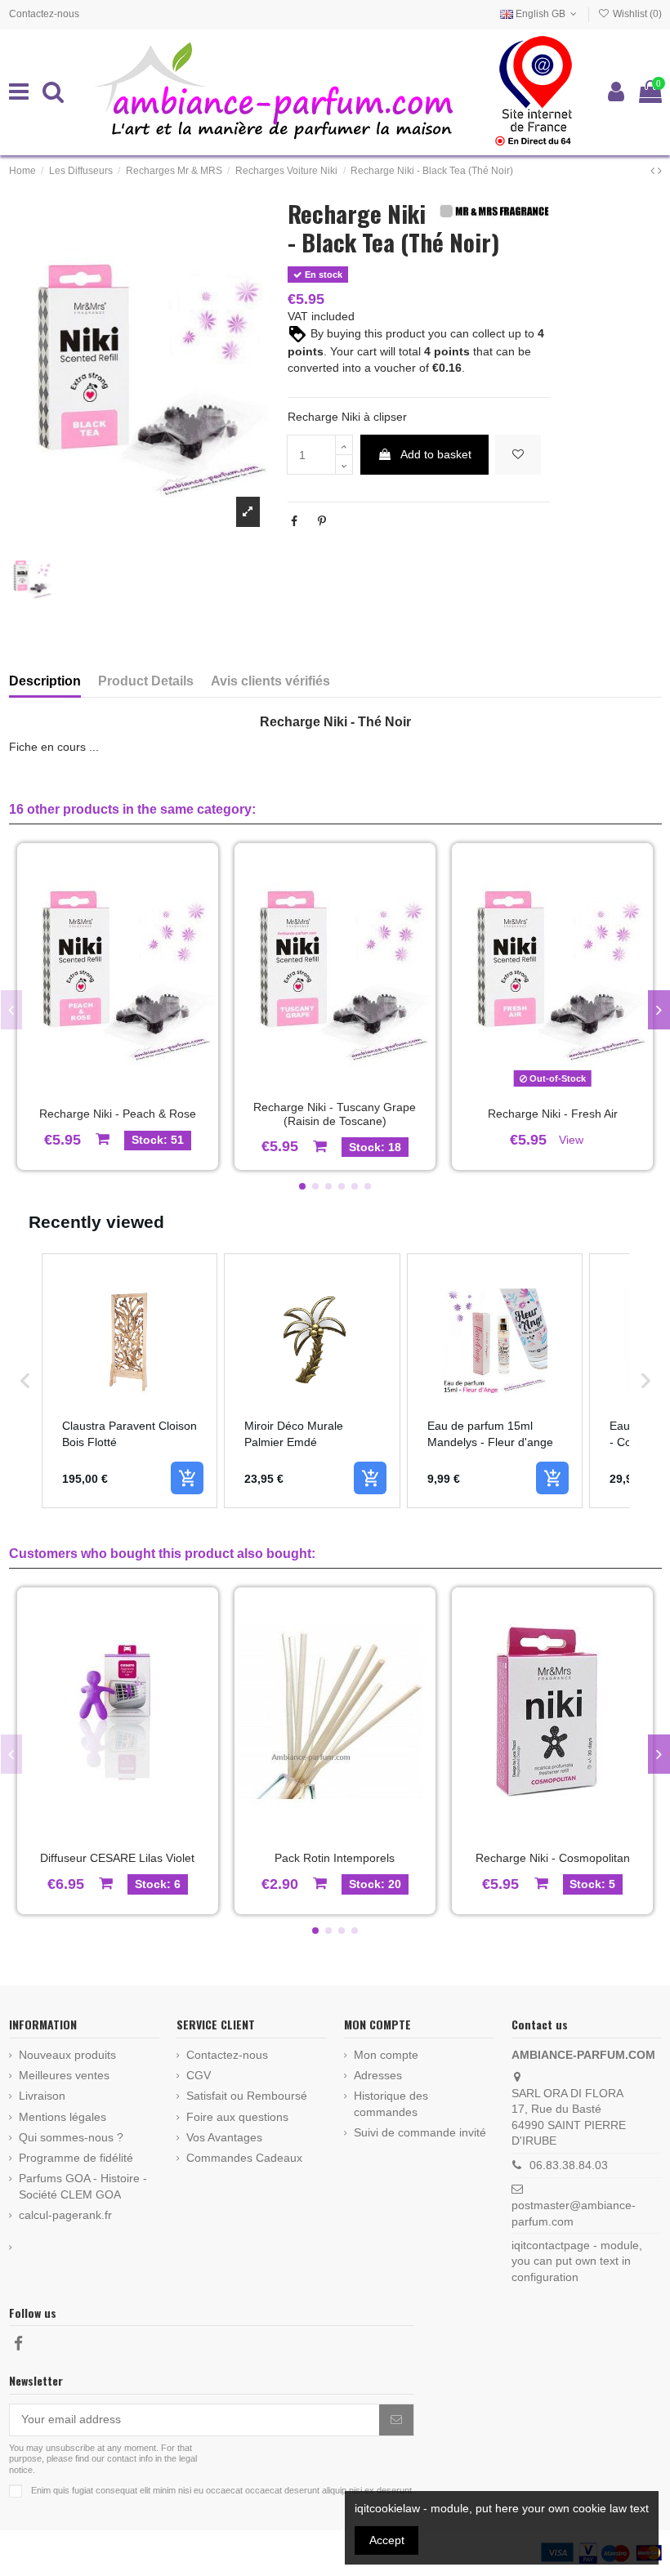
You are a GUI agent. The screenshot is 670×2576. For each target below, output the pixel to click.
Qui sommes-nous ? (71, 2137)
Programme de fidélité (76, 2158)
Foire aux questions (237, 2117)
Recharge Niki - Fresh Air (553, 1114)
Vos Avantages (224, 2137)
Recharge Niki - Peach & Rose (118, 1114)
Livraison (42, 2096)
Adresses (378, 2075)
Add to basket (436, 454)
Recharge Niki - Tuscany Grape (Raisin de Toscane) (335, 1114)
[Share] (294, 521)
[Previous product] (654, 171)
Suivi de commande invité (420, 2132)
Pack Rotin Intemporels (335, 1858)
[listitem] (130, 1381)
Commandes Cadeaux (244, 2158)
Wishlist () (636, 14)
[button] (302, 1186)
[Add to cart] (187, 1478)
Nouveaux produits (67, 2055)
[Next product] (660, 171)
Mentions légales (63, 2117)
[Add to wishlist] (518, 455)
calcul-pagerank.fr (65, 2215)
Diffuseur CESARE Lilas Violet (117, 1858)
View (571, 1140)
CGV (199, 2075)
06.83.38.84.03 (569, 2165)
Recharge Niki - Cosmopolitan (553, 1858)
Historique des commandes (391, 2104)
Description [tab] (45, 681)
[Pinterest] (322, 521)
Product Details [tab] (146, 681)
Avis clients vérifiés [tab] (270, 681)
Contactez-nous (44, 14)
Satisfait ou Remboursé (247, 2096)
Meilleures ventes (64, 2075)
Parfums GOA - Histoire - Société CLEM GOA (83, 2186)
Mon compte (386, 2055)
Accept (387, 2540)
